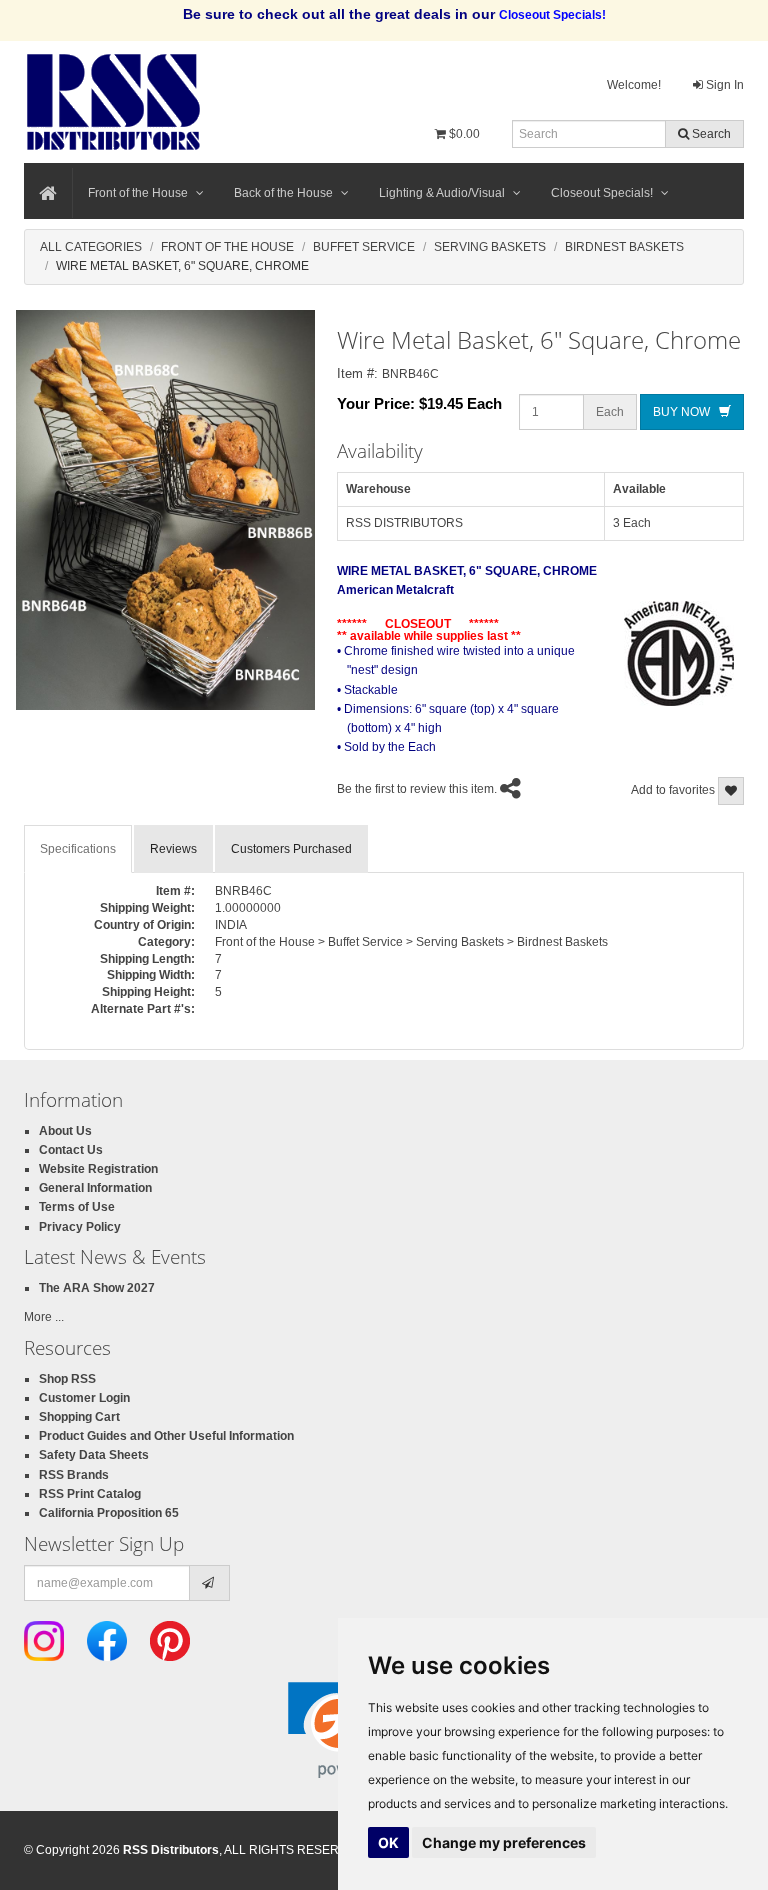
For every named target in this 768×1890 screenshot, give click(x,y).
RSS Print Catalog (90, 1494)
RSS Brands (74, 1475)
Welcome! (634, 85)
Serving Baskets (490, 247)
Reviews (173, 849)
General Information (95, 1188)
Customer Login (84, 1398)
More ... (44, 1317)
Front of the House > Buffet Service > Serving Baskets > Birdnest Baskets (411, 942)
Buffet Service (364, 247)
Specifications (78, 849)
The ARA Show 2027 (97, 1288)
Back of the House (283, 193)
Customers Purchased (291, 849)
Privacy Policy (80, 1227)
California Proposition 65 (109, 1513)
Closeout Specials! (602, 193)
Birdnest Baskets (624, 247)
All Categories (91, 247)
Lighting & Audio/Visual (442, 193)
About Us (65, 1131)
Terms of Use (77, 1207)
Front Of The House (227, 247)
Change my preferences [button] (504, 1842)
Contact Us (71, 1150)
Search (710, 134)
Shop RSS (67, 1379)
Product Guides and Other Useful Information (166, 1436)
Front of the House (138, 193)
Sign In (723, 85)
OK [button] (388, 1842)
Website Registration (98, 1169)
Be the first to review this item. (417, 789)
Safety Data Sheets (94, 1455)
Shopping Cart (79, 1417)
